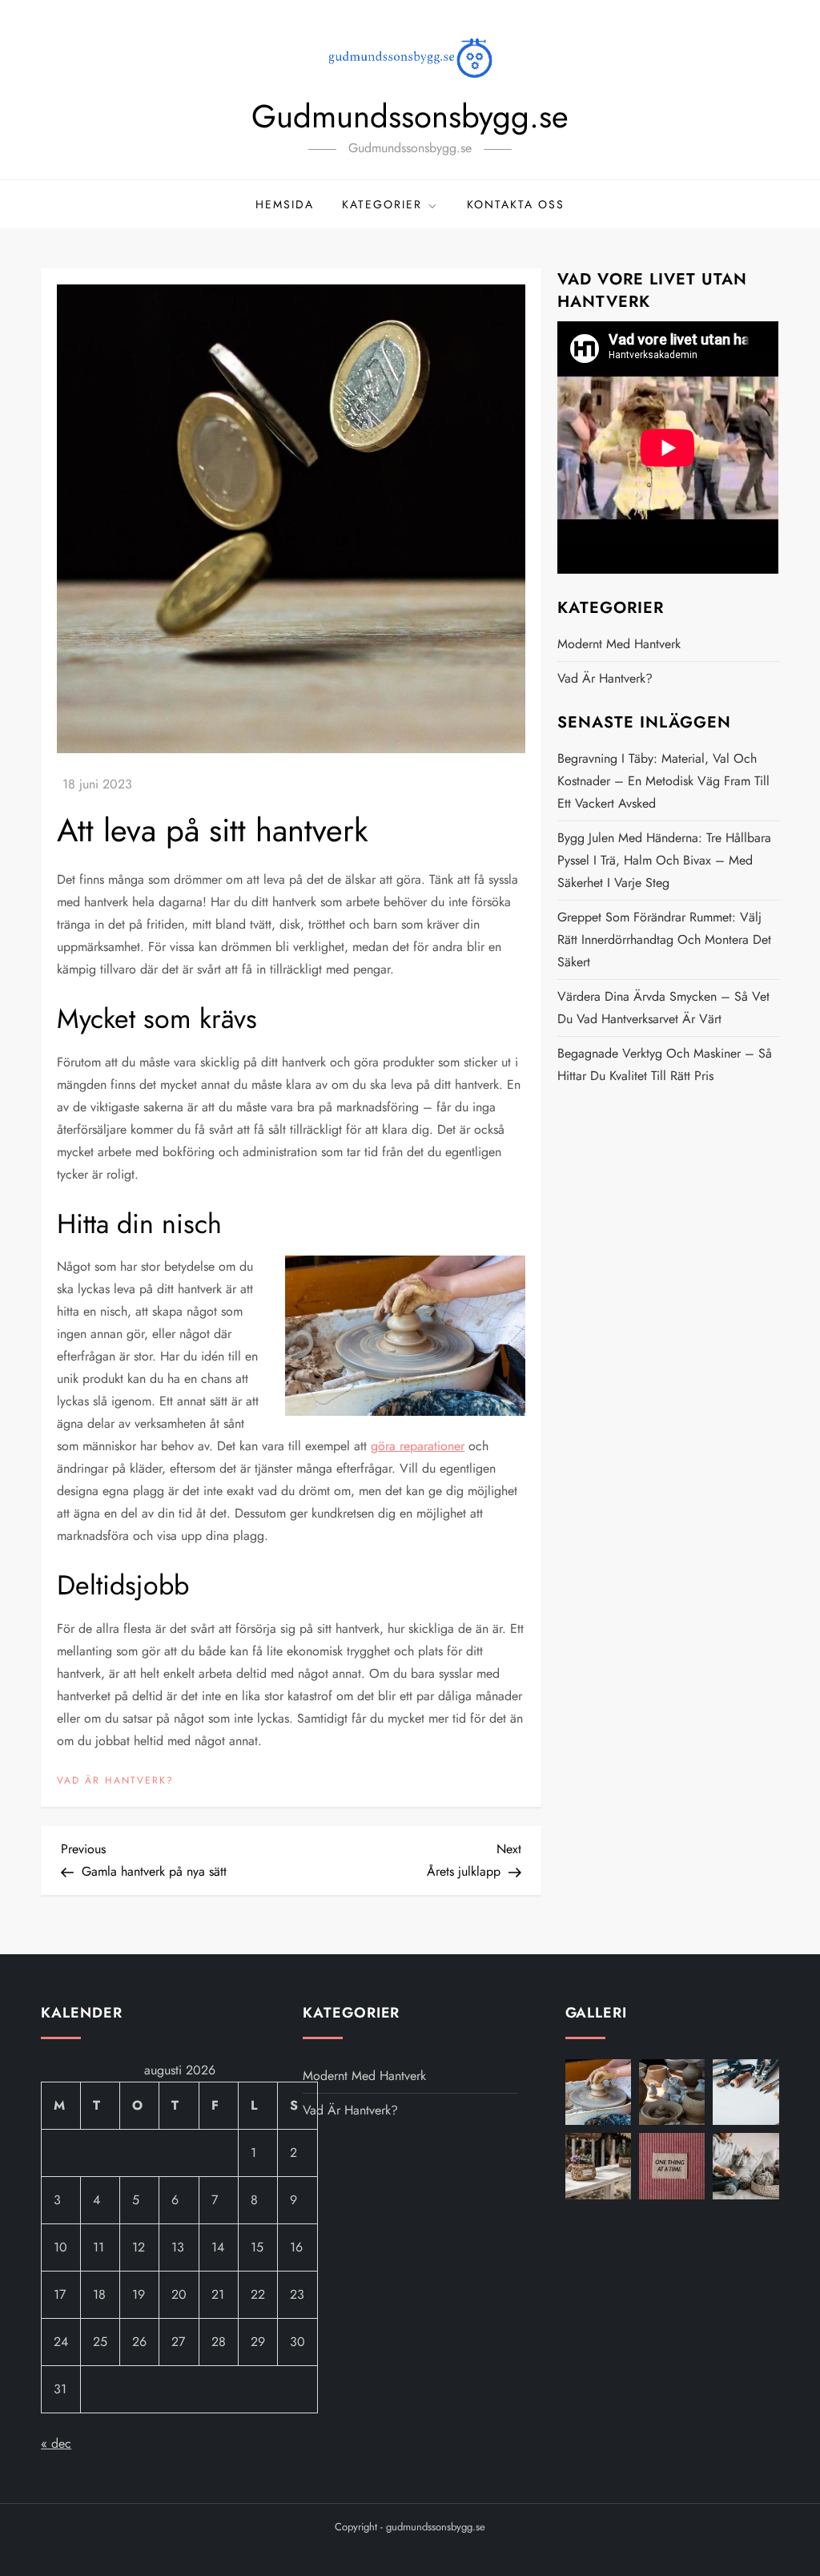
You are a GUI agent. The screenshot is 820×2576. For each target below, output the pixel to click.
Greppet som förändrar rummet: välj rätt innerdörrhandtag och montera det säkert (664, 939)
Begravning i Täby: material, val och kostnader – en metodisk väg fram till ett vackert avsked (663, 781)
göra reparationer (418, 1446)
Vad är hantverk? (115, 1781)
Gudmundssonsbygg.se (410, 116)
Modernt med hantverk (619, 644)
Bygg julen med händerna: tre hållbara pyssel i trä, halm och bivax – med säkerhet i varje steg (664, 860)
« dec (56, 2443)
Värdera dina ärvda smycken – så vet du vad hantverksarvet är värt (663, 1008)
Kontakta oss (516, 204)
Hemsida (285, 204)
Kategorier (382, 204)
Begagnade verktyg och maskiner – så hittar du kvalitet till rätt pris (665, 1064)
